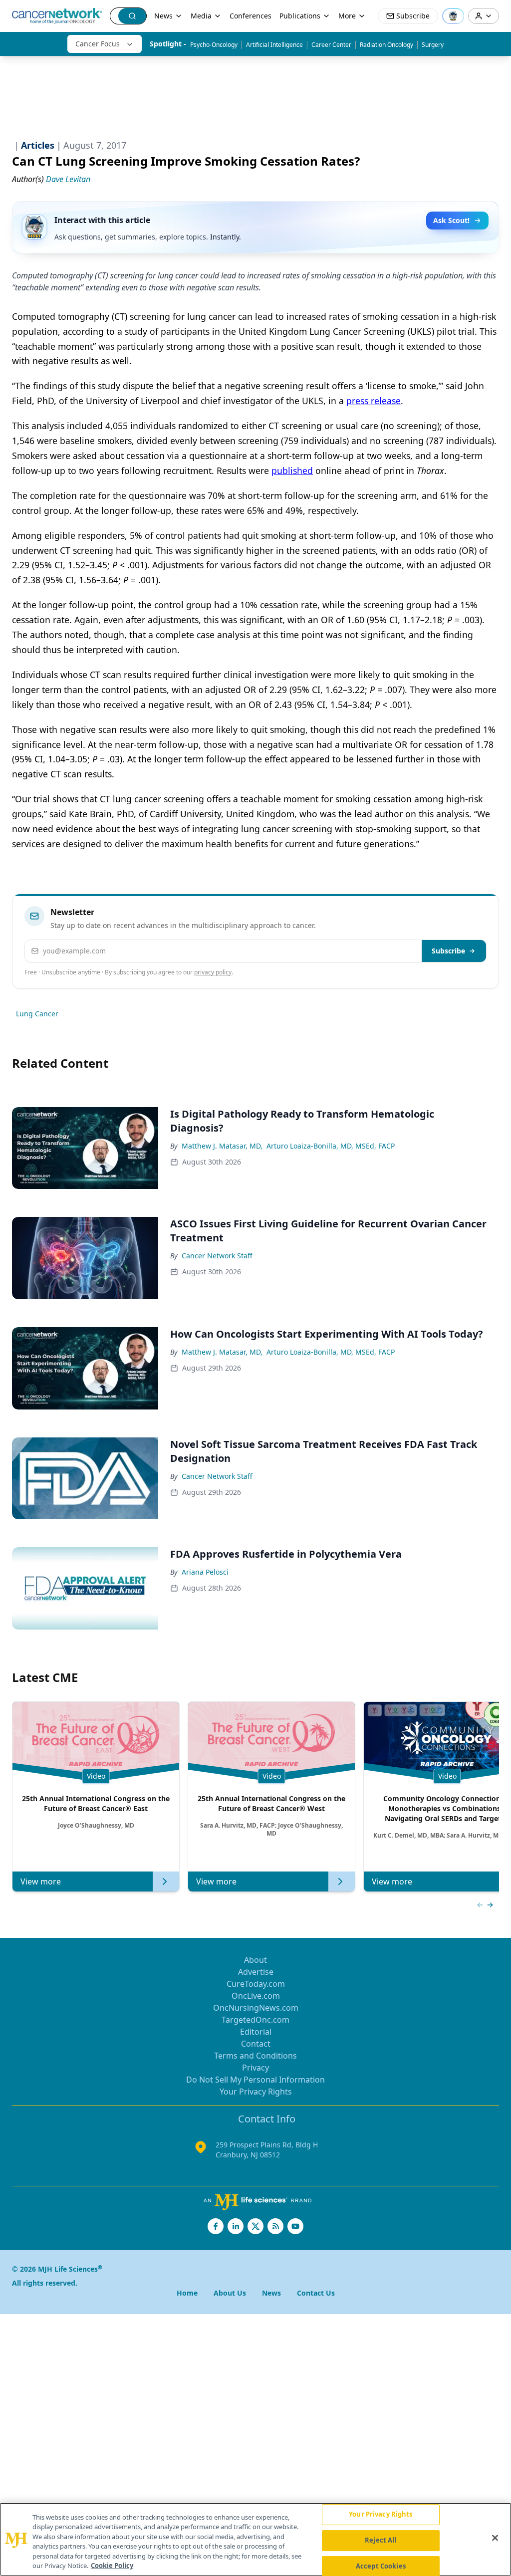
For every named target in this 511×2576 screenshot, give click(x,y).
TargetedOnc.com (255, 2020)
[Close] (495, 2538)
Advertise (256, 1972)
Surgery (433, 45)
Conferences (251, 16)
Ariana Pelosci (205, 1572)
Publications (300, 16)
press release (374, 401)
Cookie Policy (112, 2566)
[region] (255, 2539)
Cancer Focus (98, 44)
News (163, 16)
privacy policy (213, 972)
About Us (230, 2293)
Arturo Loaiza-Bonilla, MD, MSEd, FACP (331, 1146)
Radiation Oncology (386, 45)
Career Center (331, 45)
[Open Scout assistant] (453, 16)
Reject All (381, 2540)
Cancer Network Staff (217, 1256)
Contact (256, 2044)
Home (187, 2293)
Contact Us (316, 2293)
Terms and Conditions (255, 2056)
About (255, 1960)
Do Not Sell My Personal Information (255, 2080)
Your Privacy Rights (256, 2092)
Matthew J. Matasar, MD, (222, 1146)
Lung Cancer (37, 1014)
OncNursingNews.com (256, 2008)
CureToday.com (256, 1984)
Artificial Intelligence (274, 45)
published (292, 470)
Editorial (256, 2032)
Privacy (255, 2068)
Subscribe (448, 951)
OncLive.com (256, 1996)
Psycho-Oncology (214, 45)
